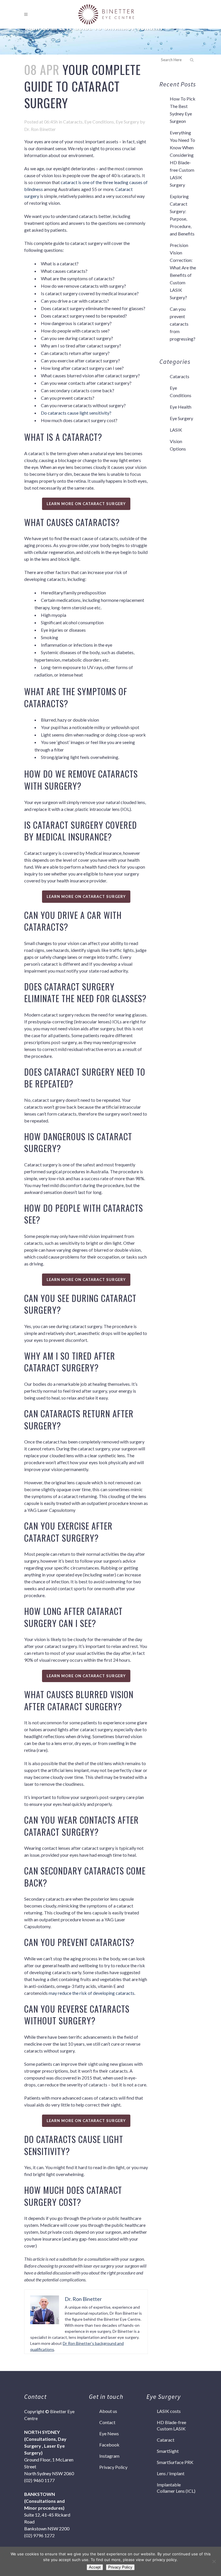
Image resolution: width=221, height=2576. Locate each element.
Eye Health (181, 407)
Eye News (109, 2433)
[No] (214, 2561)
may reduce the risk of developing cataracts (91, 1993)
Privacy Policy (113, 2467)
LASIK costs (169, 2411)
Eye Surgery (127, 122)
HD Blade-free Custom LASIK (172, 2425)
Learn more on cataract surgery (86, 504)
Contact (107, 2422)
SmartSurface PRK (175, 2462)
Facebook (109, 2445)
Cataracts (73, 122)
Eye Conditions (99, 122)
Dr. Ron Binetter (40, 129)
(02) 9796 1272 (39, 2535)
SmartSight (168, 2451)
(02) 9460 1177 (39, 2480)
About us (108, 2411)
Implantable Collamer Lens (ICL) (176, 2488)
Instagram (109, 2456)
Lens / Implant (171, 2473)
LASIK (176, 430)
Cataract (166, 2440)
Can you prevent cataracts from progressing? (183, 324)
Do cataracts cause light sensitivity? (76, 413)
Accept (95, 2567)
